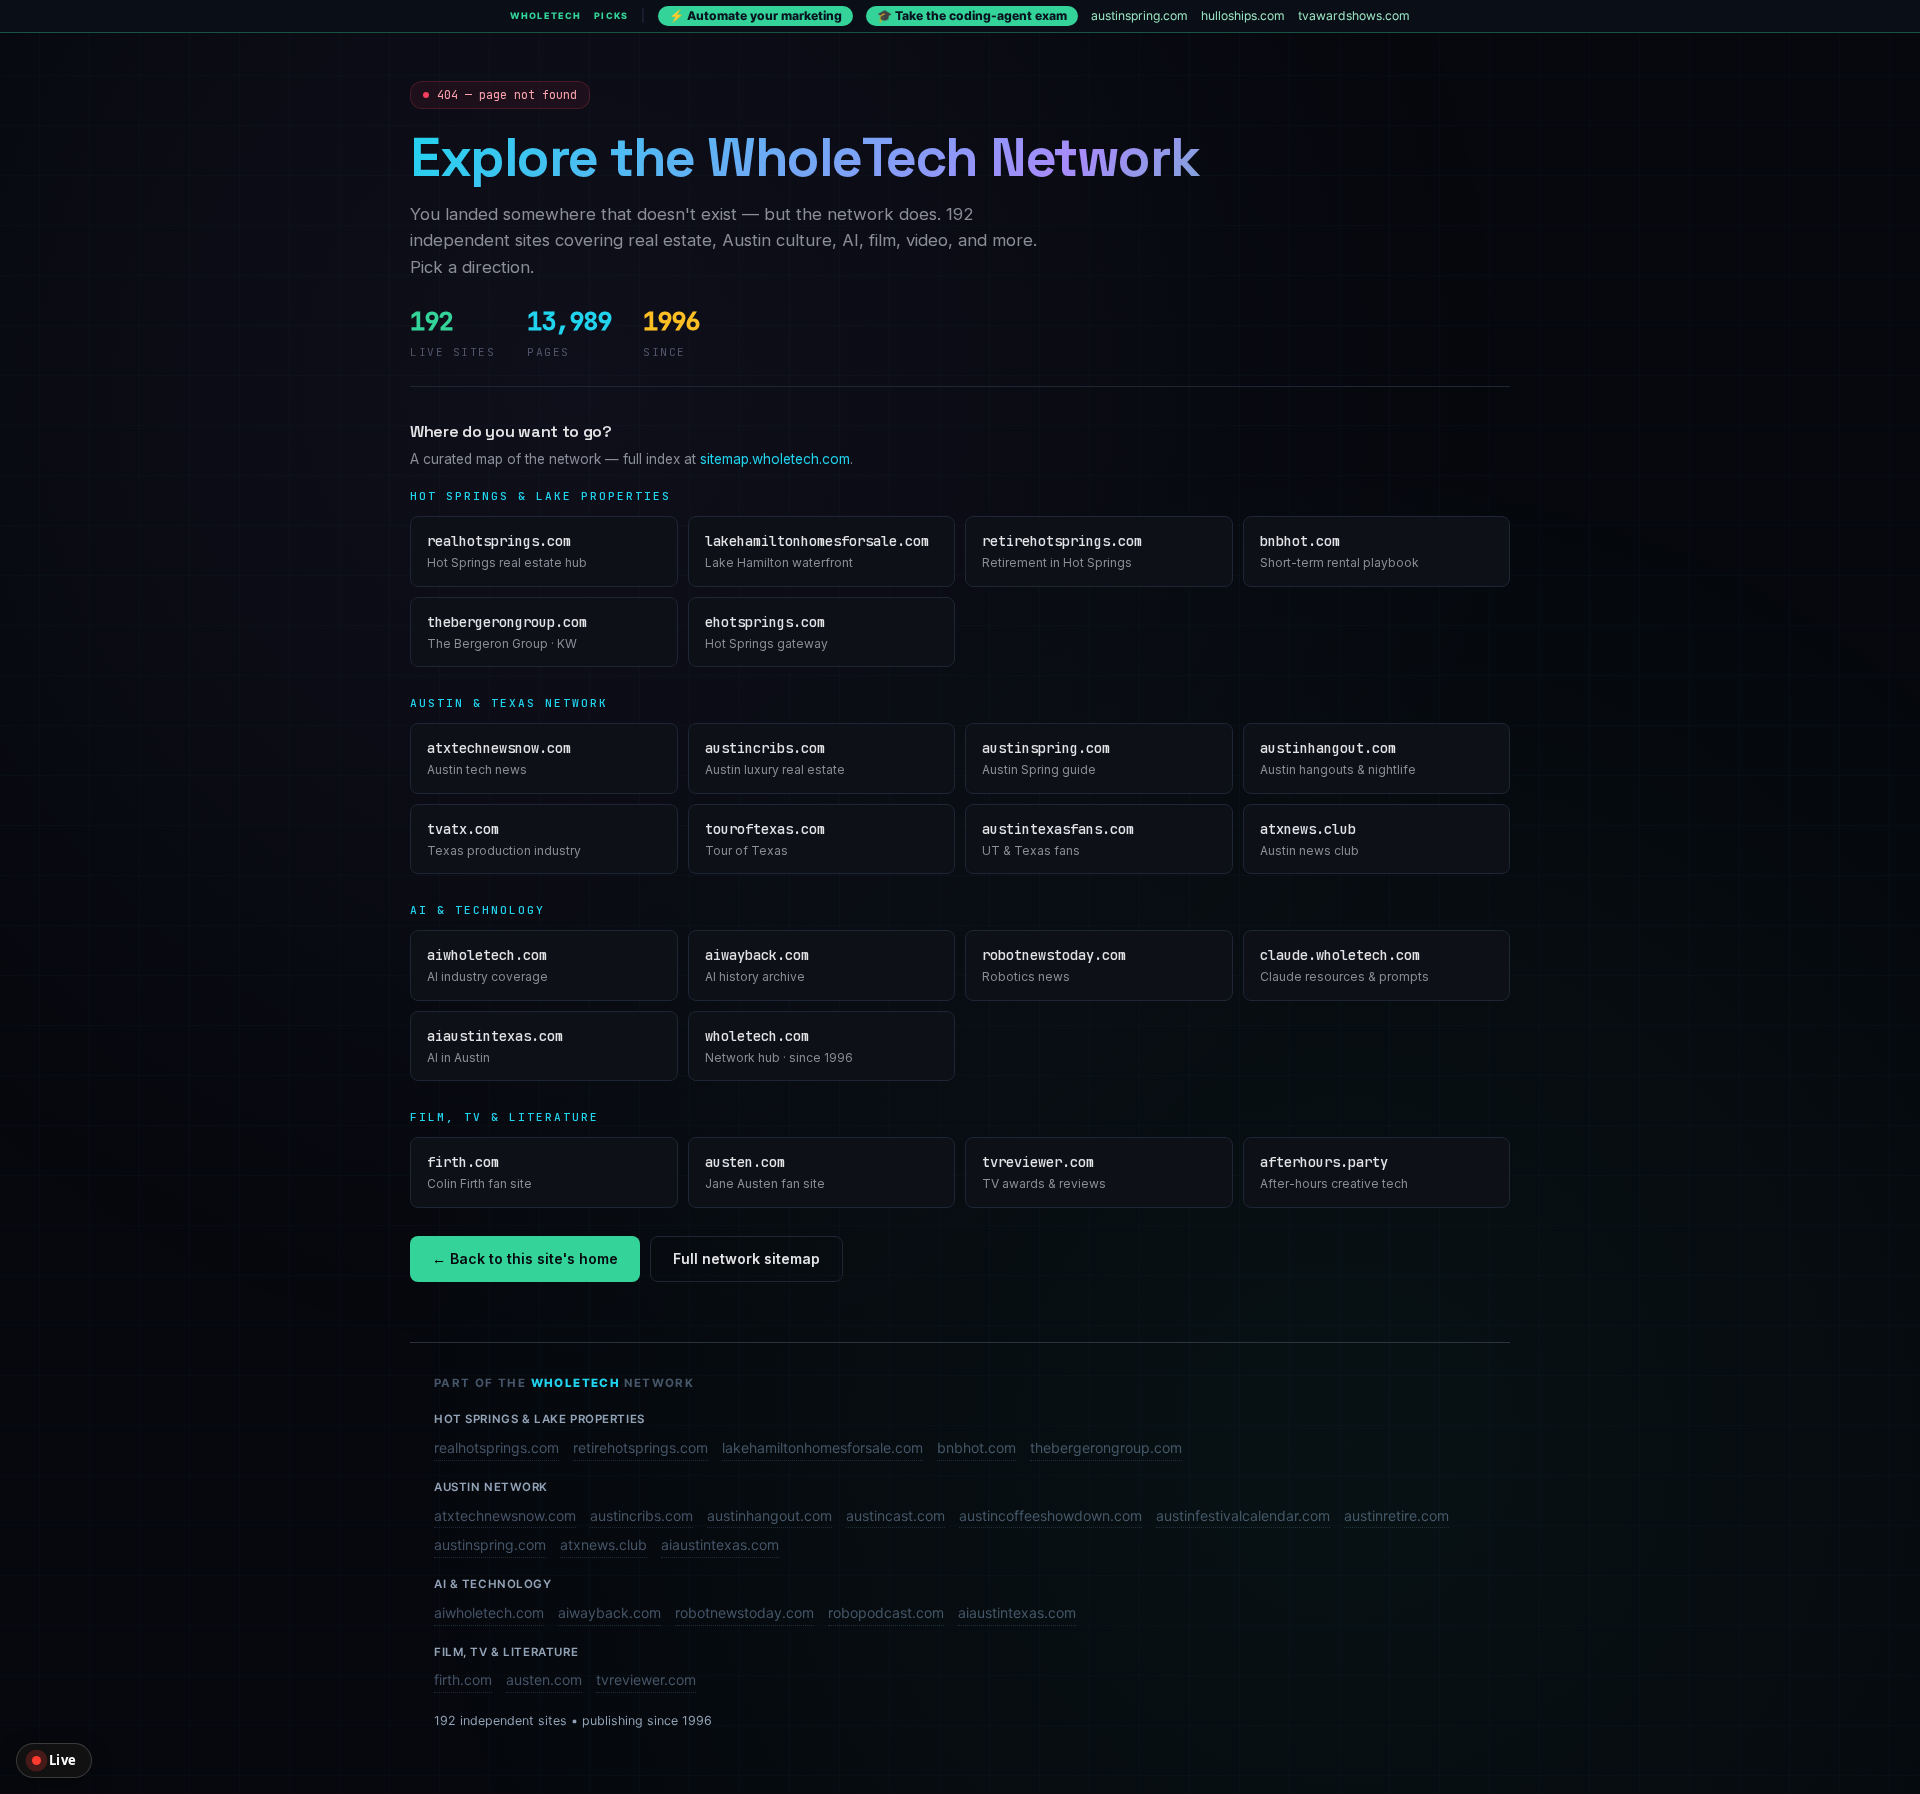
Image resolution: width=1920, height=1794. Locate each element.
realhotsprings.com (496, 1447)
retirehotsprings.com (640, 1447)
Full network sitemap (746, 1258)
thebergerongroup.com (1106, 1447)
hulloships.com (1243, 15)
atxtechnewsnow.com (505, 1515)
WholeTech (545, 15)
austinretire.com (1396, 1515)
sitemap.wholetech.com (775, 459)
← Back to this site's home (525, 1258)
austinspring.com (1139, 15)
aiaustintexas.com (720, 1544)
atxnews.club (603, 1544)
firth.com (463, 1679)
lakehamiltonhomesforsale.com (822, 1447)
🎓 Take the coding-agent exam (972, 15)
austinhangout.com (769, 1515)
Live (62, 1760)
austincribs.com (641, 1515)
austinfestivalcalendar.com (1243, 1515)
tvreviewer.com (646, 1679)
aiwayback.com (609, 1612)
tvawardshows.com (1354, 15)
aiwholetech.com (489, 1612)
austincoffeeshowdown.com (1050, 1515)
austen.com (544, 1679)
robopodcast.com (886, 1612)
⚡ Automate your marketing (755, 15)
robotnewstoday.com (744, 1612)
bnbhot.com (976, 1447)
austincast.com (895, 1515)
